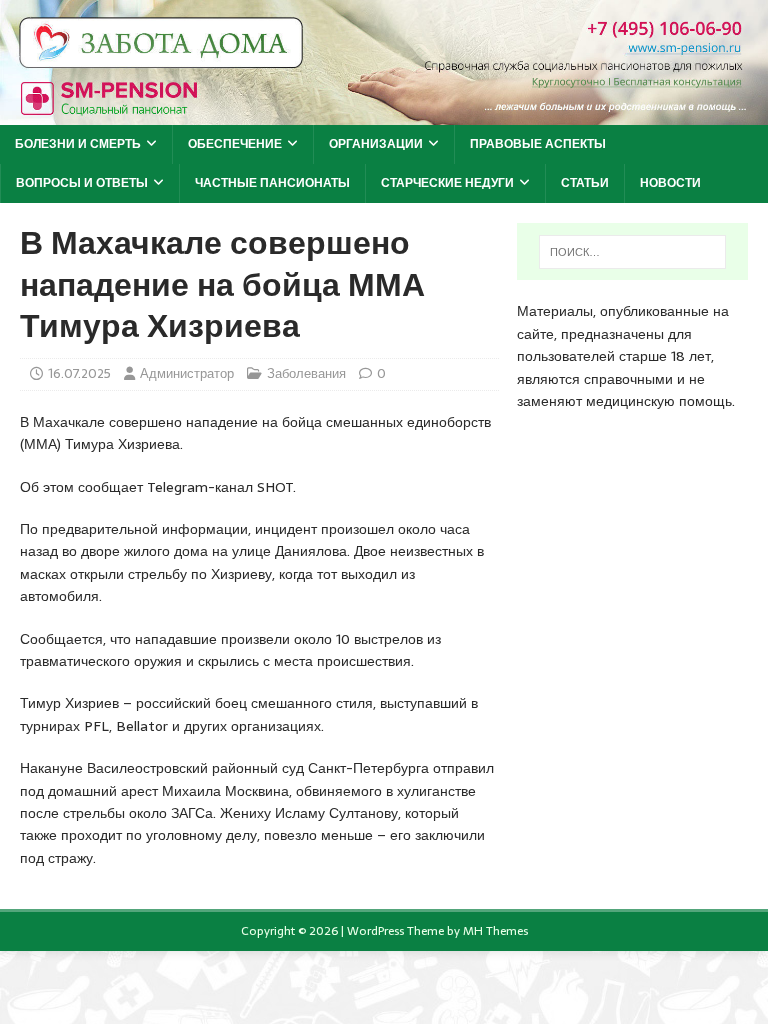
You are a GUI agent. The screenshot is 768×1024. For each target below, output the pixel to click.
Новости (670, 183)
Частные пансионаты (272, 183)
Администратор (187, 373)
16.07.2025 (79, 373)
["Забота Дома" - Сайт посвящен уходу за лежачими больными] (384, 114)
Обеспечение (235, 144)
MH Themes (495, 931)
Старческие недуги (447, 183)
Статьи (585, 183)
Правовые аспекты (538, 144)
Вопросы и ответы (82, 183)
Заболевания (306, 373)
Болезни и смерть (78, 144)
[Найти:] (632, 252)
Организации (376, 144)
